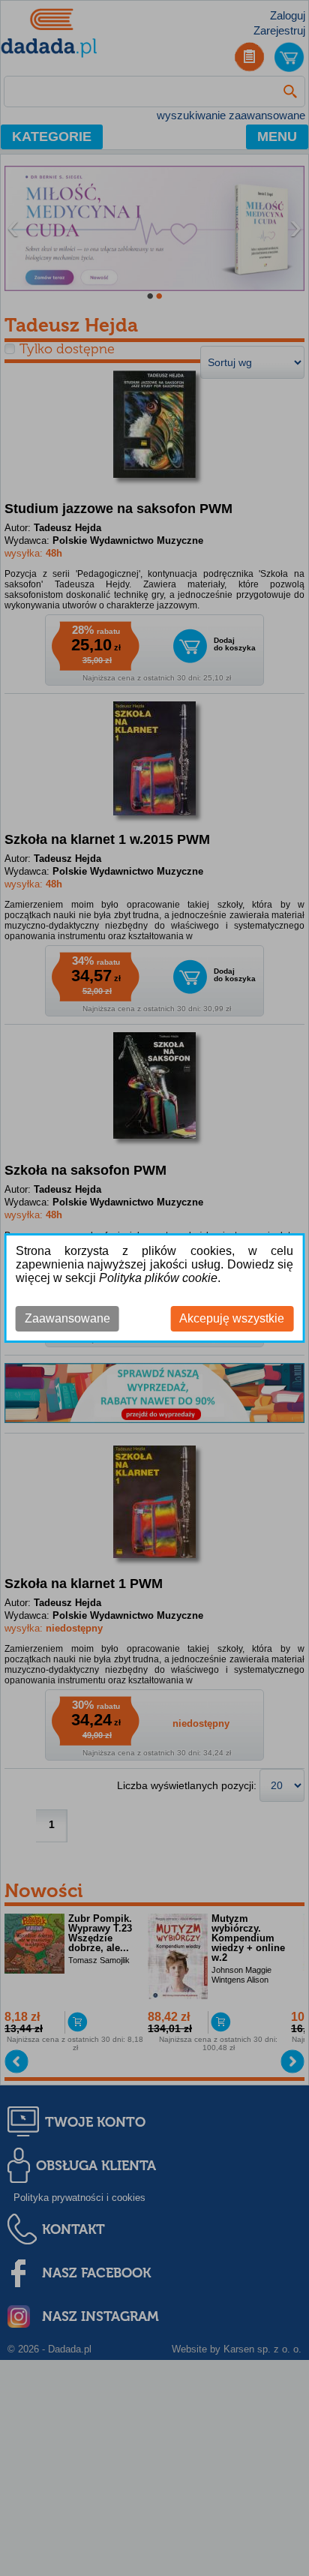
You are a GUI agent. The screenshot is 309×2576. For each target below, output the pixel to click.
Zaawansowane (67, 1318)
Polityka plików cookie (158, 1278)
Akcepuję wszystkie (232, 1318)
